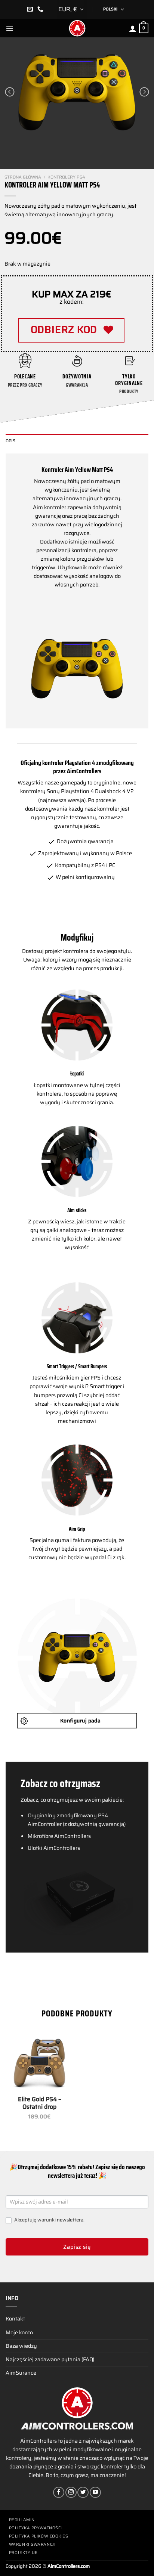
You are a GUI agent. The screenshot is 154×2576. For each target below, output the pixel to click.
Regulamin (22, 2520)
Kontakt (15, 2319)
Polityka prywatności (36, 2528)
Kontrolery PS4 (66, 177)
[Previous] (10, 92)
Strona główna (23, 177)
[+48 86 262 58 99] (41, 9)
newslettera (70, 2220)
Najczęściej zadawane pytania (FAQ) (50, 2359)
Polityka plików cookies (39, 2536)
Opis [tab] (10, 441)
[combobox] (72, 9)
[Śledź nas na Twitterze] (83, 2492)
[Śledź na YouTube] (95, 2492)
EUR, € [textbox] (68, 9)
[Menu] (10, 28)
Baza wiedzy (21, 2346)
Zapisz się (77, 2247)
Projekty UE (23, 2553)
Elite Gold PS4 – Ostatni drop (40, 2103)
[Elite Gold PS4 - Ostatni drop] (39, 2063)
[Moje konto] (133, 28)
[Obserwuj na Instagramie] (71, 2492)
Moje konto (19, 2332)
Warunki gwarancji (32, 2544)
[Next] (144, 92)
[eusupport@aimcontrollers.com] (31, 9)
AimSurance (21, 2373)
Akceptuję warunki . (49, 2220)
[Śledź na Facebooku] (59, 2492)
